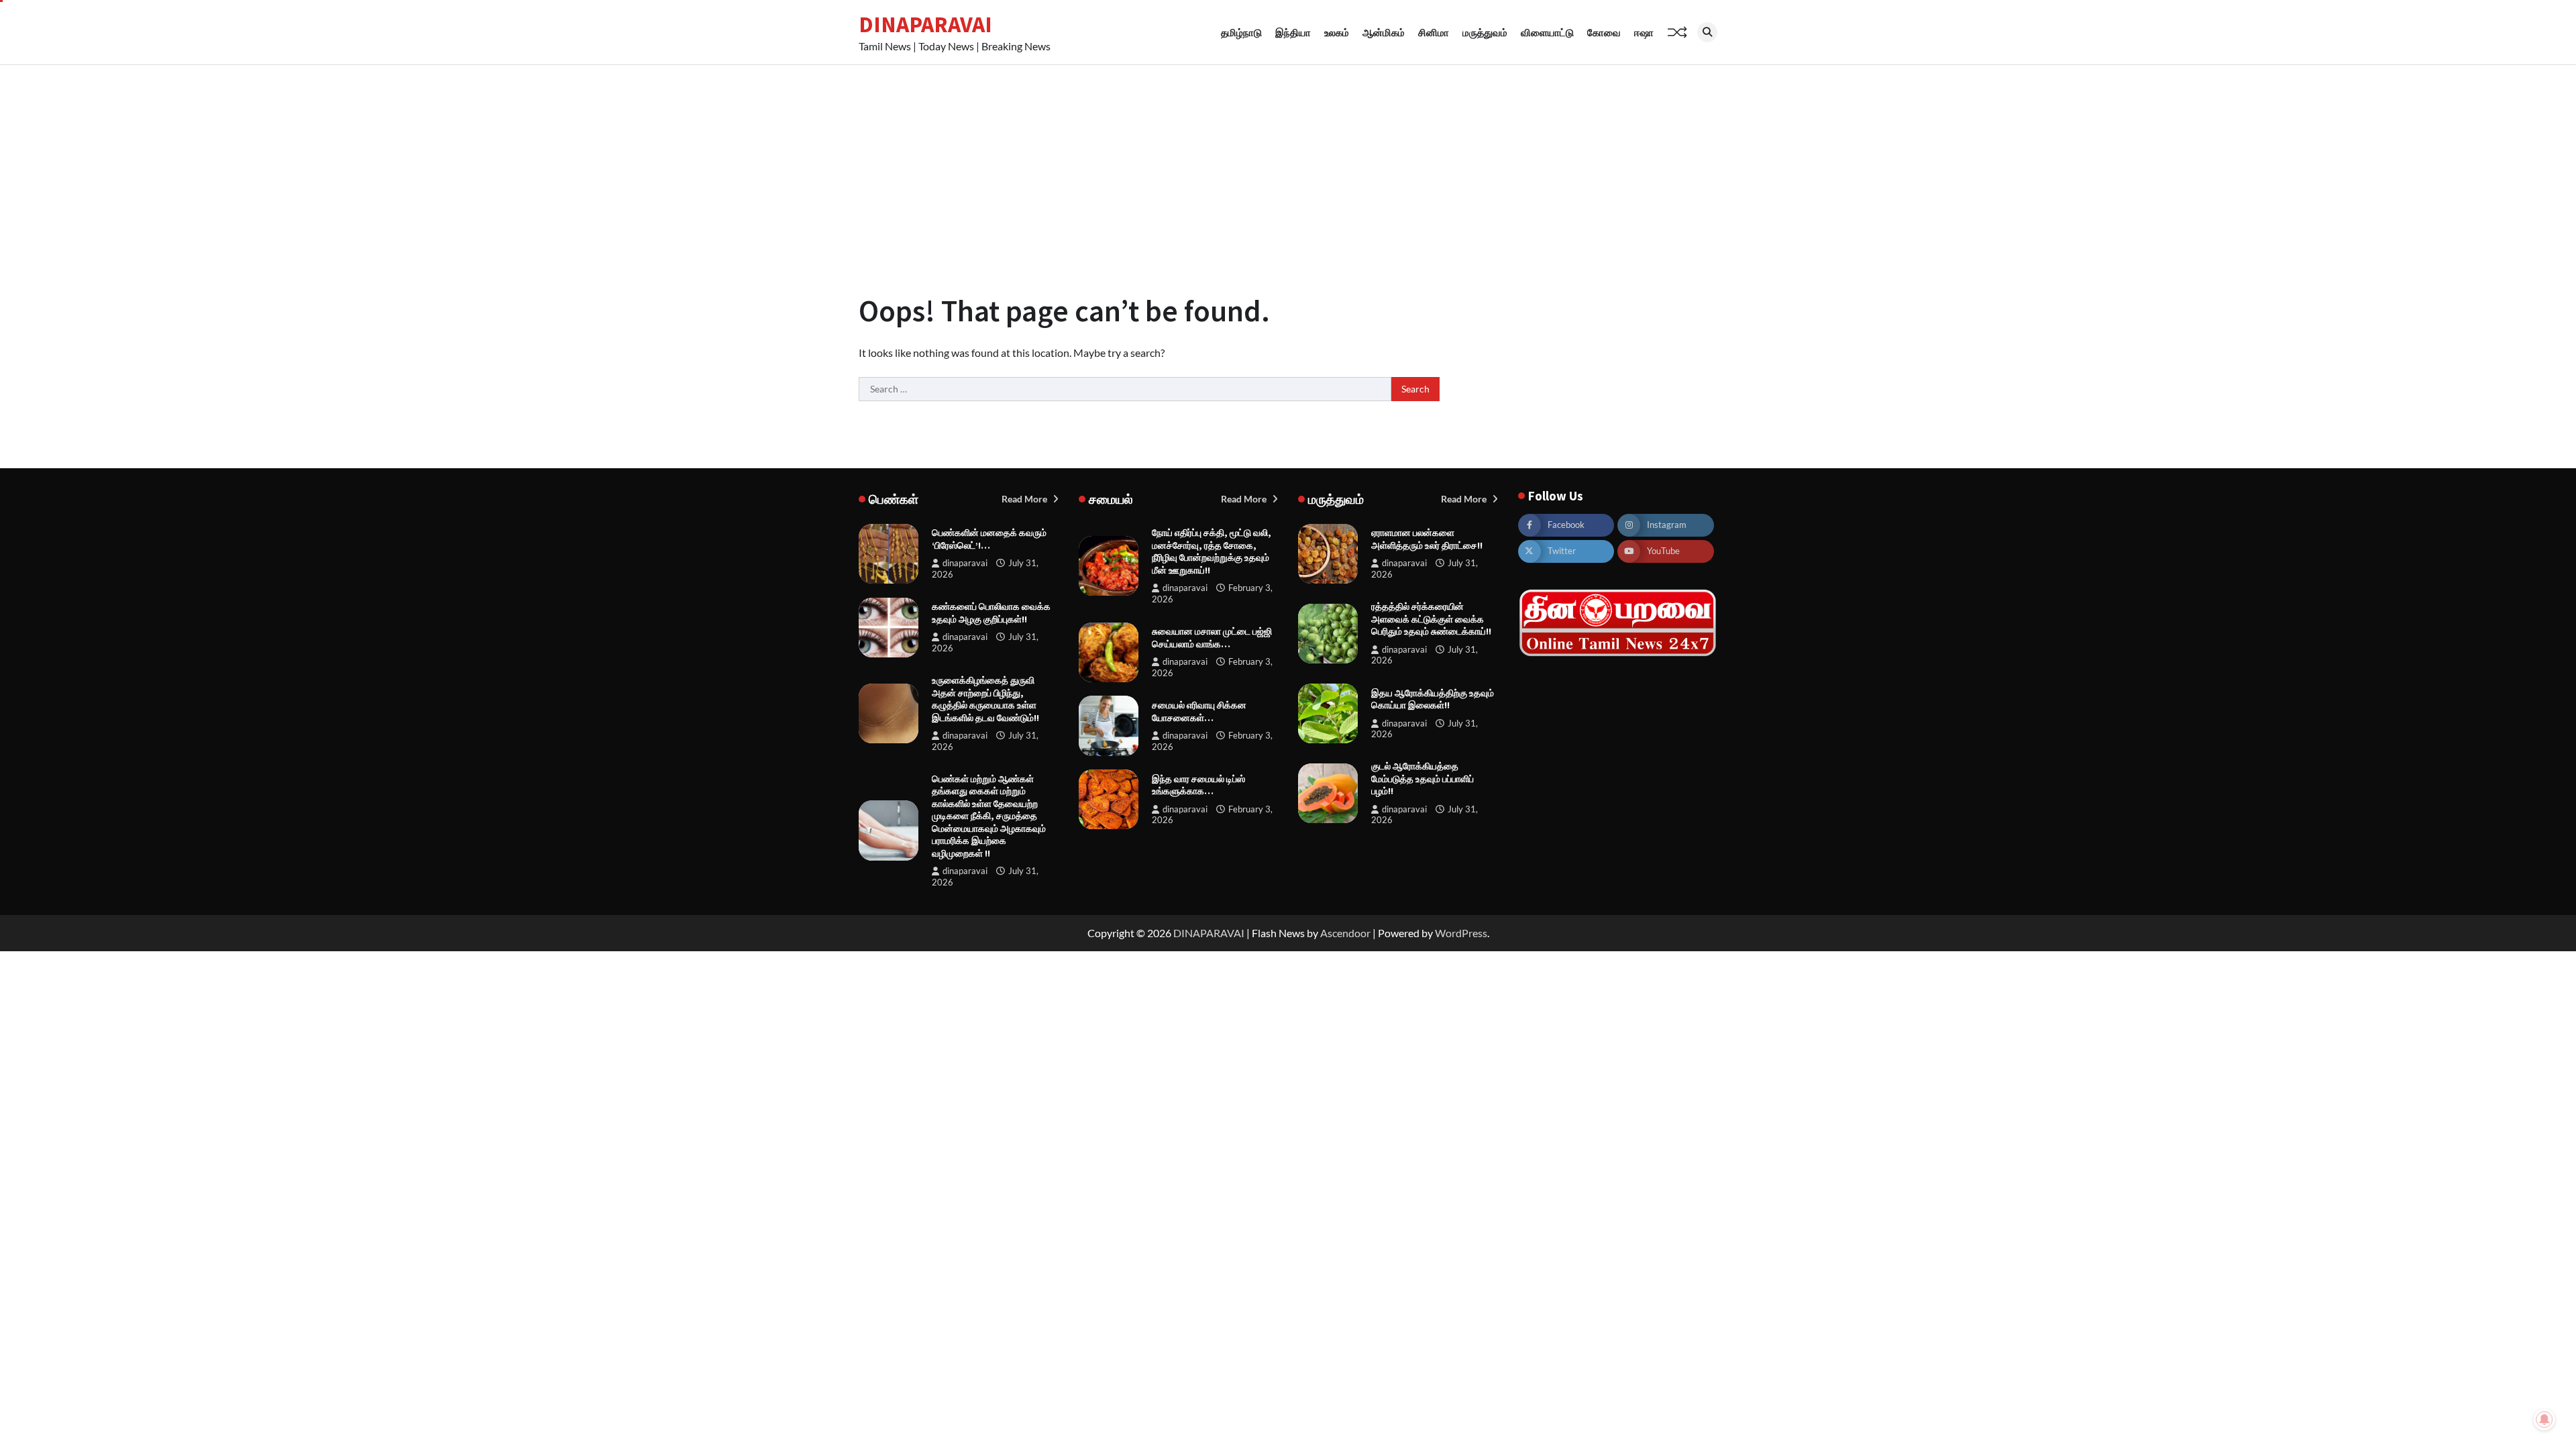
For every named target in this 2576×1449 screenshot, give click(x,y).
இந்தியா (1293, 32)
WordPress (1461, 933)
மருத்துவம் (1485, 32)
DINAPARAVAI (925, 24)
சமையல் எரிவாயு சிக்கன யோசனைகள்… (1199, 711)
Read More (1025, 499)
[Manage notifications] (2544, 1419)
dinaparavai (965, 563)
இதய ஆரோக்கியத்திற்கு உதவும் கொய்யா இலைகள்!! (1433, 699)
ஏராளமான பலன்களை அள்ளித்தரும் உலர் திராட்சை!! (1427, 539)
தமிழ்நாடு (1241, 32)
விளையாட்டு (1547, 32)
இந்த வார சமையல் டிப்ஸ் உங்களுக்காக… (1198, 785)
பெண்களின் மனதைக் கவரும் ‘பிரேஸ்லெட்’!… (989, 539)
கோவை (1604, 32)
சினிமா (1434, 32)
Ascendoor (1345, 933)
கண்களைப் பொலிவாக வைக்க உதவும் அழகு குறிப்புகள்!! (991, 613)
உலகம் (1337, 32)
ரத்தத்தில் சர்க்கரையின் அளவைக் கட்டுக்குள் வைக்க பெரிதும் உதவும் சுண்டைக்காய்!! (1431, 619)
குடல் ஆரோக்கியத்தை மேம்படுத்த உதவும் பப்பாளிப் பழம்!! (1423, 779)
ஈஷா (1644, 32)
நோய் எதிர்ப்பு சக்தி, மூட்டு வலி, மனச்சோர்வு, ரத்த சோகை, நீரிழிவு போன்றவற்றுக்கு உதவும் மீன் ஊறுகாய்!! (1212, 551)
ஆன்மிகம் (1384, 32)
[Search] (1707, 32)
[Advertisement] (1288, 166)
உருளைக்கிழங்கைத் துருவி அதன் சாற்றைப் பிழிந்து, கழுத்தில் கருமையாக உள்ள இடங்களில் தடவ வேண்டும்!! (985, 699)
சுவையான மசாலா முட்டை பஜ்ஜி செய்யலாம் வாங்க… (1212, 638)
